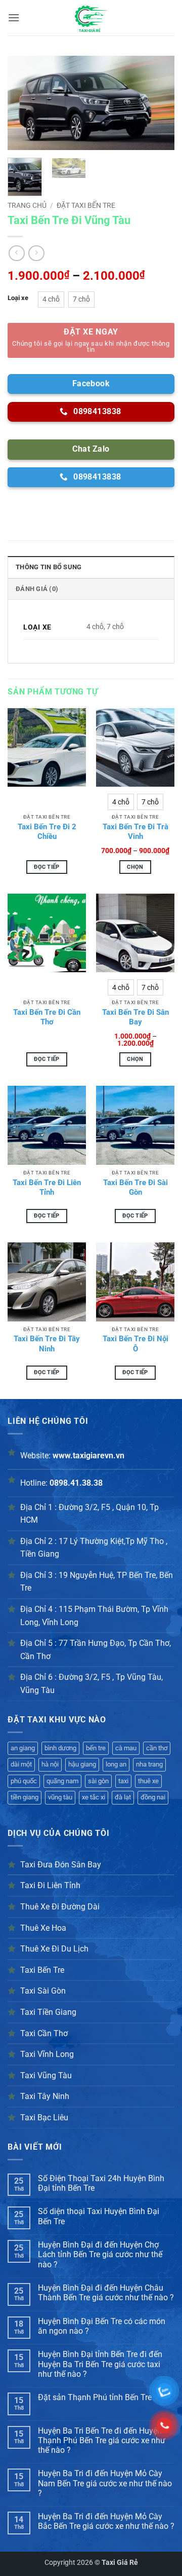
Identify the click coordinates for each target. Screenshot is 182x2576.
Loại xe (18, 298)
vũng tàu (60, 1797)
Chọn (135, 867)
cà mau (126, 1748)
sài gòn (98, 1781)
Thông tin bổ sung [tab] (49, 567)
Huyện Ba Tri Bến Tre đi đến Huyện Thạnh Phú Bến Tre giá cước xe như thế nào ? (102, 2440)
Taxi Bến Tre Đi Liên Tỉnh (47, 1188)
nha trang (149, 1764)
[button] (14, 17)
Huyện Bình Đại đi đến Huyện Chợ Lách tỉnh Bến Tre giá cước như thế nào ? (100, 2254)
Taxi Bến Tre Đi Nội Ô (135, 1344)
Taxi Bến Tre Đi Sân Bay (135, 1017)
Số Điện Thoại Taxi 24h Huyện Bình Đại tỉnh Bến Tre (101, 2183)
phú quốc (24, 1781)
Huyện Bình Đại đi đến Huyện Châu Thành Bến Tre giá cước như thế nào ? (106, 2293)
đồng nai (153, 1797)
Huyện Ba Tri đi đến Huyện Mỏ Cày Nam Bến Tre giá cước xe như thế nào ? (105, 2483)
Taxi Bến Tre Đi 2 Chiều (47, 832)
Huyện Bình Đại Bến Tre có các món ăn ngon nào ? (102, 2326)
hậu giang (82, 1764)
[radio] (51, 300)
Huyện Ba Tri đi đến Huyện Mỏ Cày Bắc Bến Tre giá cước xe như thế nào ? (106, 2521)
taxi (123, 1781)
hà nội (50, 1764)
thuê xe (148, 1781)
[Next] (158, 103)
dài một (21, 1764)
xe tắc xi (94, 1797)
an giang (23, 1748)
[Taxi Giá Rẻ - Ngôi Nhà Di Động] (91, 18)
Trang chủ (27, 205)
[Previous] (24, 103)
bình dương (60, 1748)
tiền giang (25, 1797)
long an (116, 1764)
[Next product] (16, 253)
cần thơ (157, 1748)
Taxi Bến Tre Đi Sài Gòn (135, 1188)
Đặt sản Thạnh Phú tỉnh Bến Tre (95, 2397)
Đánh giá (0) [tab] (37, 589)
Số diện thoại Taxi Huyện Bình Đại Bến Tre (99, 2216)
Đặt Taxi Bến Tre (86, 205)
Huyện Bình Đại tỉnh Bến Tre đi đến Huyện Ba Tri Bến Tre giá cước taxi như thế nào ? (100, 2364)
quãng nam (62, 1781)
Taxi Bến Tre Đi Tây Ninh (47, 1344)
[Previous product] (36, 253)
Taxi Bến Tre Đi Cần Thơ (47, 1017)
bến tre (96, 1748)
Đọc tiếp (47, 867)
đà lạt (123, 1797)
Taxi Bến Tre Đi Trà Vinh (135, 832)
